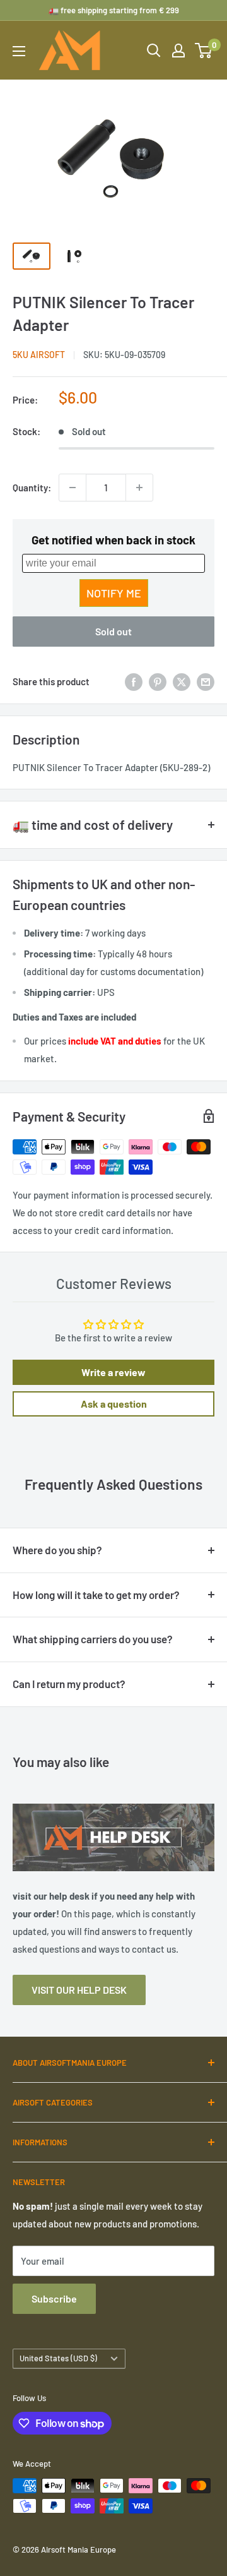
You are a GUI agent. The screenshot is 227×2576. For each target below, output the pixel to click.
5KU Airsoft (39, 355)
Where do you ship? (57, 1550)
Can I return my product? (69, 1684)
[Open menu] (19, 51)
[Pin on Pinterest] (158, 681)
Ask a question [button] (114, 1404)
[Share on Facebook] (134, 681)
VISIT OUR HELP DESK (79, 1990)
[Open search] (154, 51)
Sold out (113, 631)
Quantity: (32, 488)
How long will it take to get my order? (96, 1595)
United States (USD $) (58, 2358)
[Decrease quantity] (73, 488)
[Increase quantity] (139, 488)
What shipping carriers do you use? (93, 1639)
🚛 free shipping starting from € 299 (114, 10)
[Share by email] (206, 681)
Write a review (113, 1372)
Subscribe (54, 2298)
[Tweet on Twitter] (182, 681)
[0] (204, 51)
